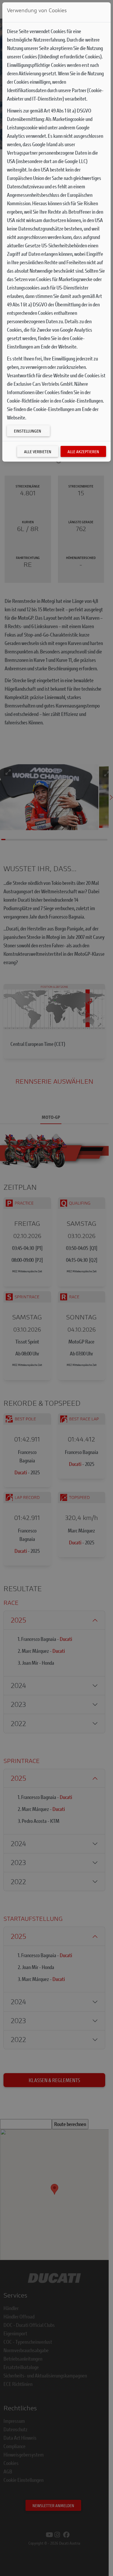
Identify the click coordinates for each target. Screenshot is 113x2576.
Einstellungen (28, 431)
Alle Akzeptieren (83, 452)
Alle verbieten (38, 452)
